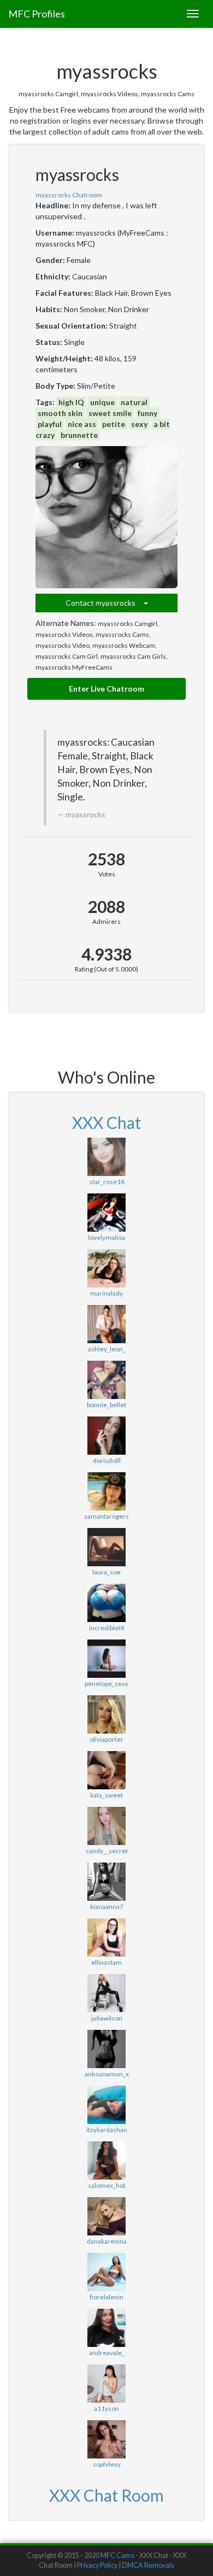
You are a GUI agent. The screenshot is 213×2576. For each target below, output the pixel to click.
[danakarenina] (106, 2216)
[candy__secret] (106, 1826)
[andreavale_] (106, 2328)
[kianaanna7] (106, 1882)
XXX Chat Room (106, 2495)
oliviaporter (106, 1739)
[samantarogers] (106, 1491)
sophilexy (107, 2464)
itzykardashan (107, 2130)
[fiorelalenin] (106, 2272)
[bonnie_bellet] (106, 1380)
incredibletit (107, 1628)
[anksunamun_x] (106, 2049)
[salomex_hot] (106, 2161)
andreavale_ (107, 2353)
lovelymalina (106, 1237)
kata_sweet (106, 1795)
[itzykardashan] (106, 2105)
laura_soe (106, 1572)
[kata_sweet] (106, 1770)
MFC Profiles (37, 14)
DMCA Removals (148, 2565)
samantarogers (106, 1516)
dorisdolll (107, 1460)
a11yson (106, 2408)
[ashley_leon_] (106, 1324)
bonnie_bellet (106, 1405)
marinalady (106, 1293)
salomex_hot (107, 2185)
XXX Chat (106, 1122)
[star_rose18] (106, 1157)
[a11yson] (106, 2384)
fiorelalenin (106, 2297)
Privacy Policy (97, 2565)
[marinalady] (106, 1268)
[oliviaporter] (106, 1714)
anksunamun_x (107, 2074)
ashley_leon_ (107, 1349)
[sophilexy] (106, 2439)
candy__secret (107, 1851)
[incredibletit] (106, 1603)
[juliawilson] (106, 1993)
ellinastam (106, 1962)
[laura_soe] (106, 1547)
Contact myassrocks (105, 603)
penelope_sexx (106, 1684)
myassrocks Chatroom (69, 195)
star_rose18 (107, 1182)
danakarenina (107, 2241)
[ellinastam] (106, 1937)
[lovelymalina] (106, 1213)
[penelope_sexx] (106, 1659)
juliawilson (107, 2018)
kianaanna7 (107, 1907)
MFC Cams (117, 2555)
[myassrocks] (106, 517)
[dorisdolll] (106, 1436)
